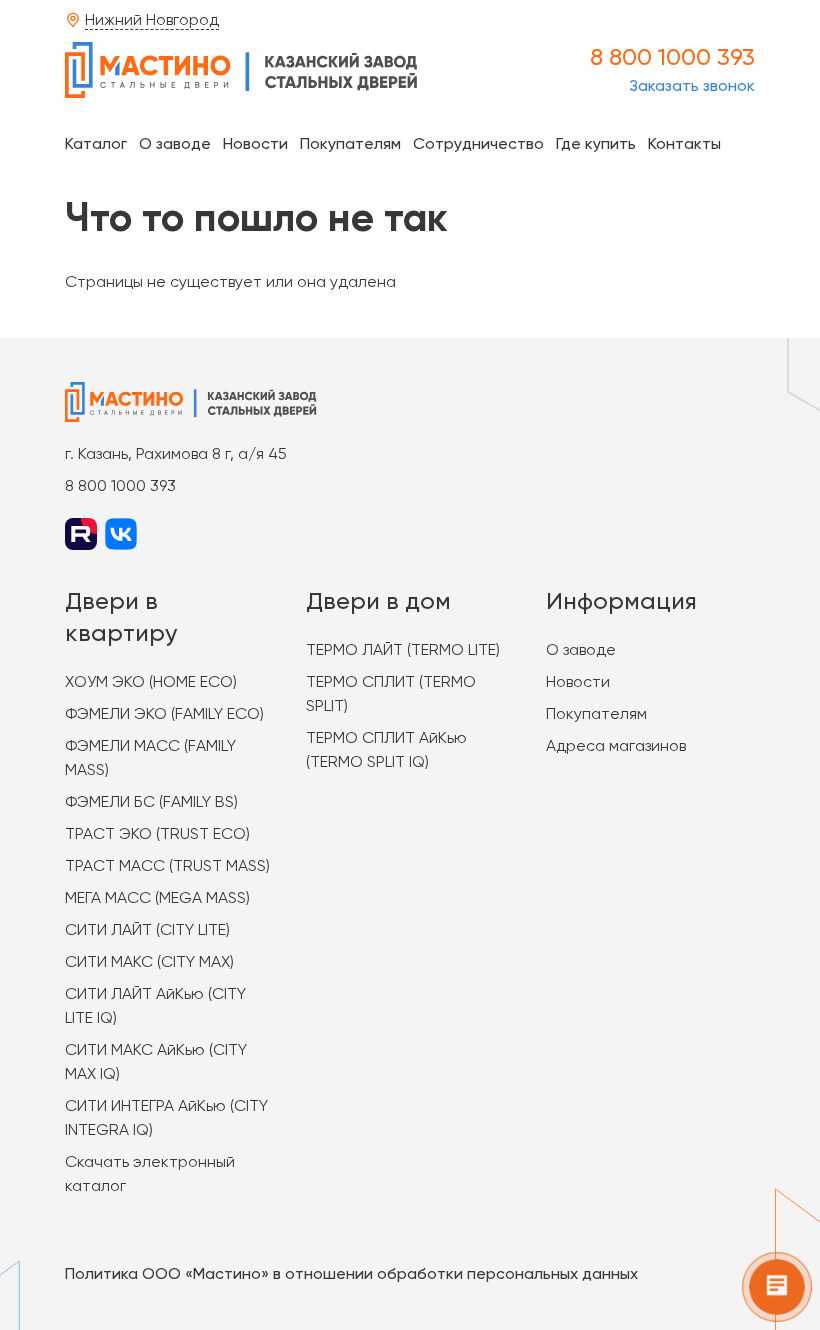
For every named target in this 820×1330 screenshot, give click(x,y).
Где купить (596, 143)
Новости (255, 143)
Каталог (96, 143)
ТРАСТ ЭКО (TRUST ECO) (157, 833)
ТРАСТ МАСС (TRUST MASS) (167, 865)
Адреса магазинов (616, 745)
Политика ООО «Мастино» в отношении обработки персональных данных (351, 1273)
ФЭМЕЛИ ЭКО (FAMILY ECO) (164, 713)
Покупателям (350, 143)
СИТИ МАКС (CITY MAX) (149, 961)
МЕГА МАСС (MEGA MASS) (157, 897)
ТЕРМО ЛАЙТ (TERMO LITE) (403, 649)
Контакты (684, 143)
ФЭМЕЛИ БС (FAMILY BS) (151, 801)
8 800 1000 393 (672, 57)
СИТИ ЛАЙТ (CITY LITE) (147, 929)
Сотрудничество (478, 143)
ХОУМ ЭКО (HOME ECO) (151, 681)
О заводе (175, 143)
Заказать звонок (692, 85)
